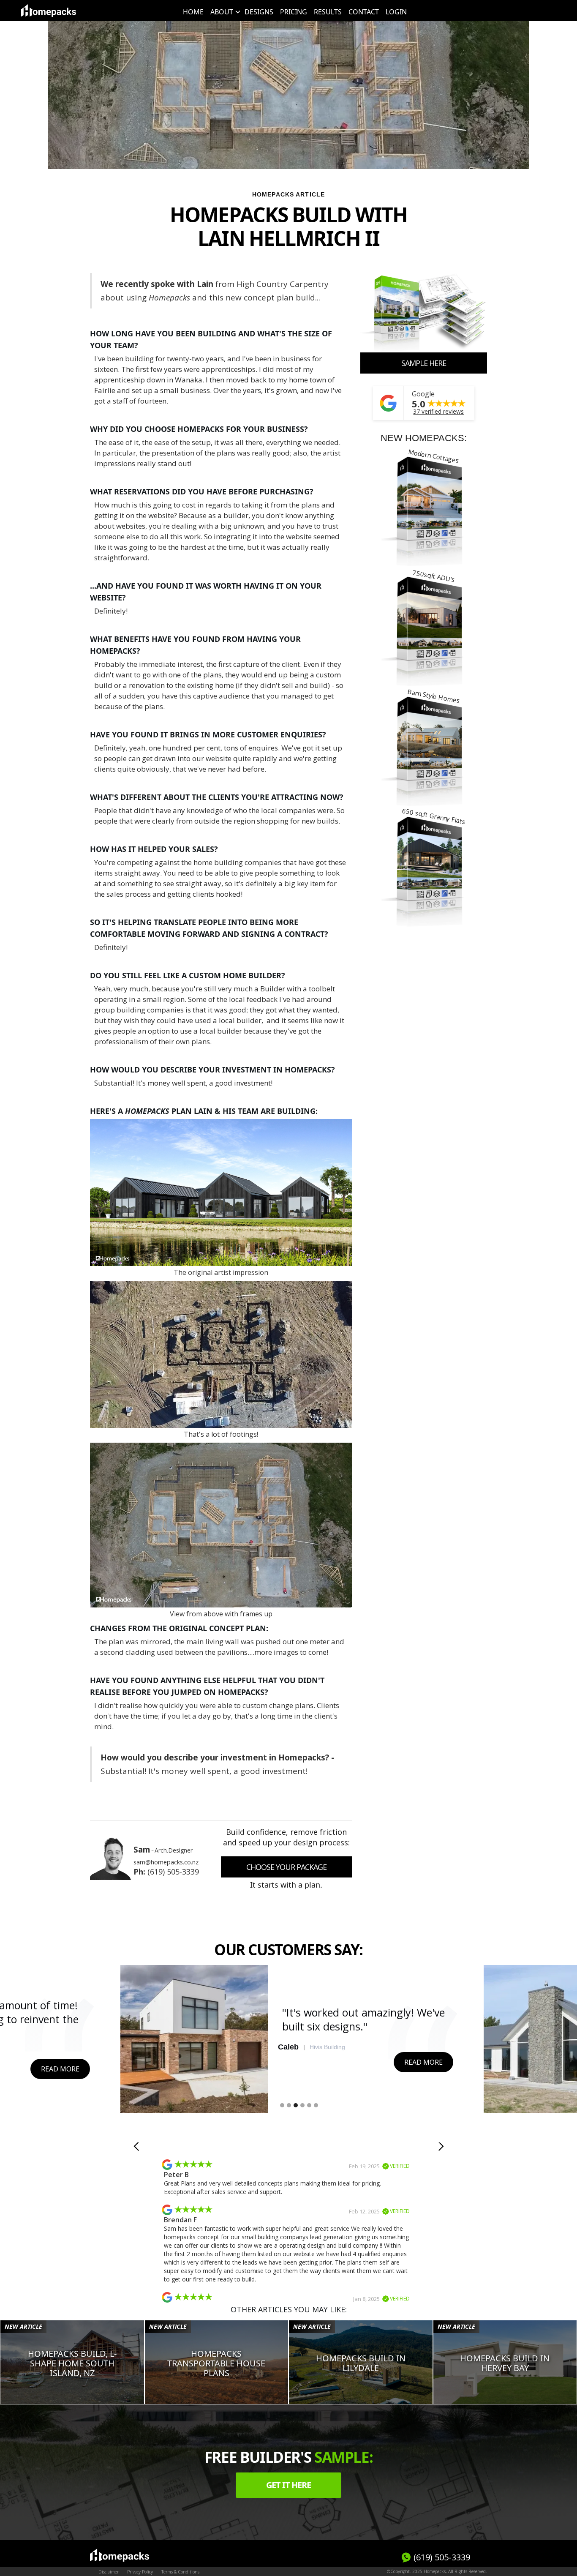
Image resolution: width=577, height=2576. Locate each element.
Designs (259, 12)
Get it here (288, 2485)
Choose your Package (286, 1867)
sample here (424, 363)
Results (328, 12)
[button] (224, 12)
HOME (193, 12)
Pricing (294, 12)
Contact (364, 12)
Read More (60, 2069)
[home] (49, 11)
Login (396, 12)
